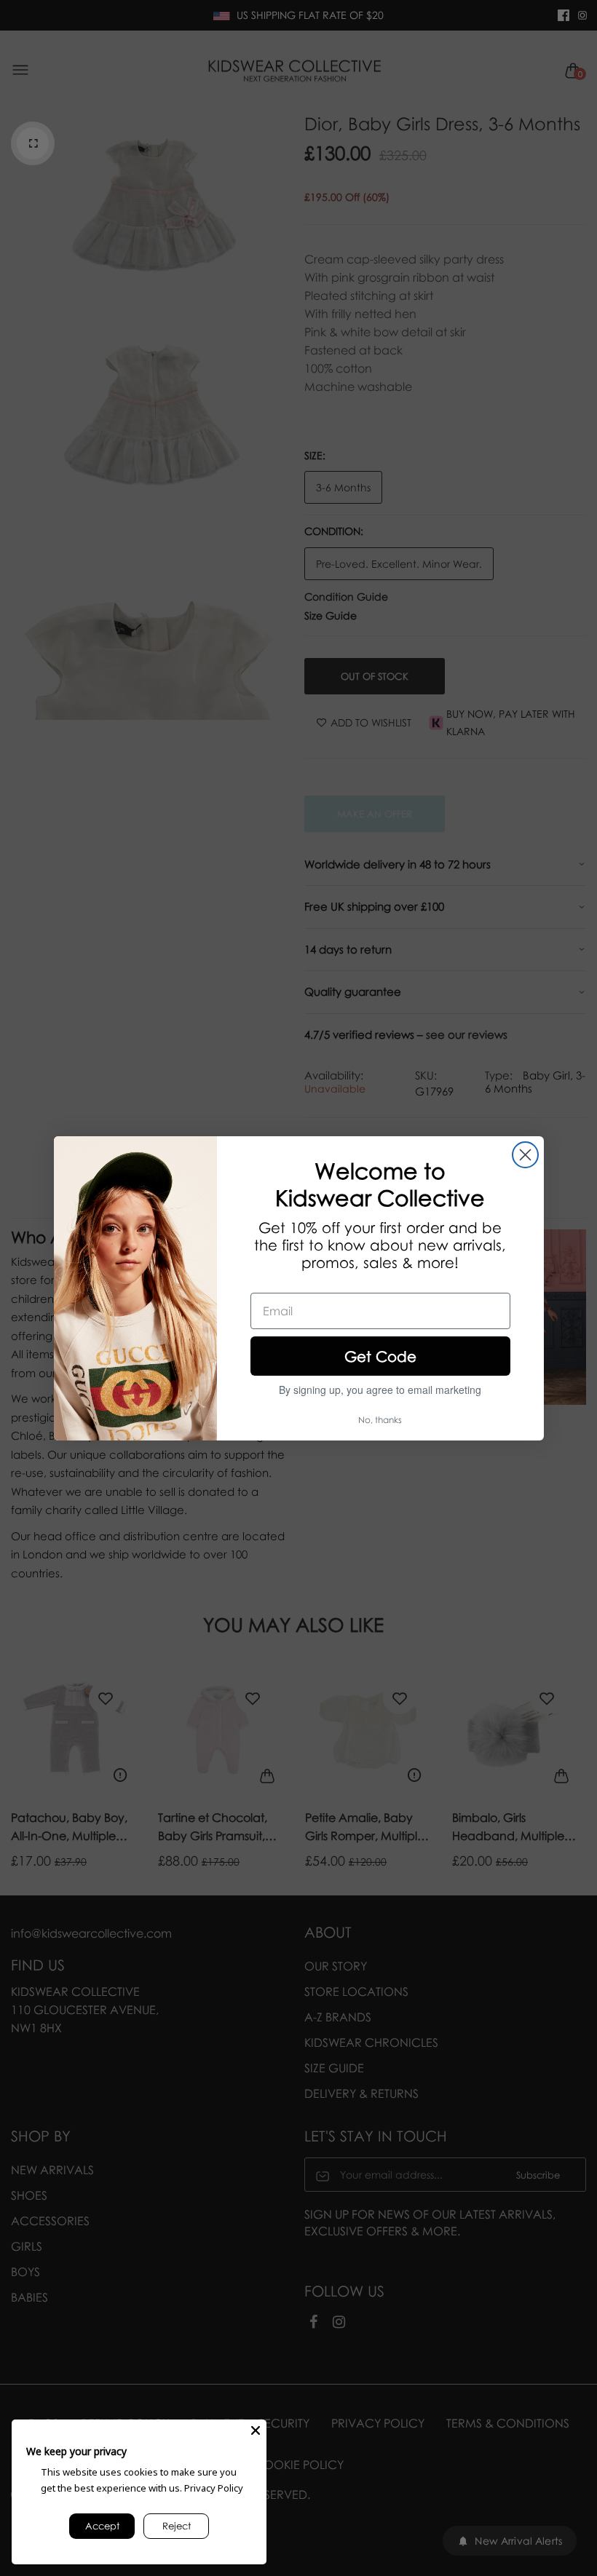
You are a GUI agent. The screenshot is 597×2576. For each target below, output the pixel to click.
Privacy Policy (214, 2488)
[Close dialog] (525, 1155)
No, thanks (380, 1420)
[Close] (256, 2430)
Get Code (380, 1356)
